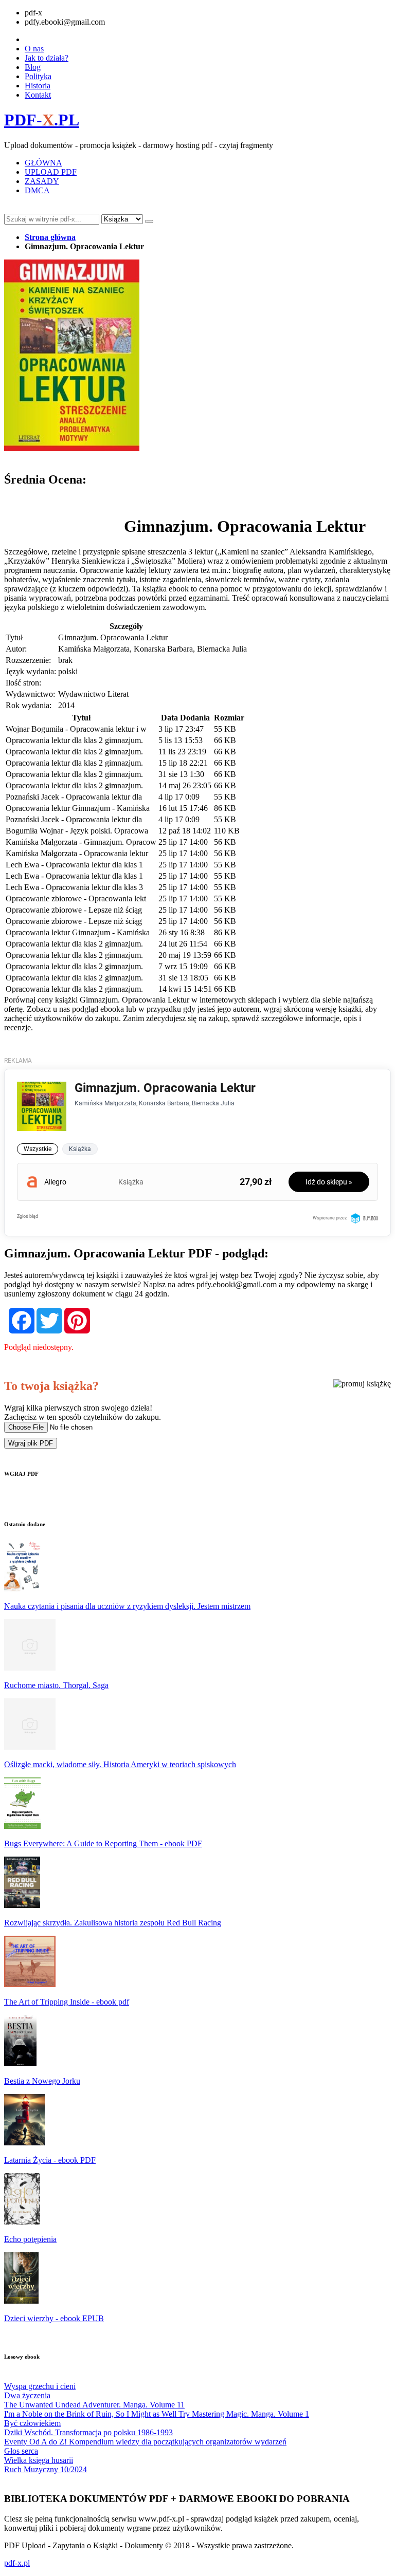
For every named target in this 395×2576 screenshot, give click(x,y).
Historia (38, 86)
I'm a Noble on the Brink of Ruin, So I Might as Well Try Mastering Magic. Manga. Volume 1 (157, 2414)
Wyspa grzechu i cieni (40, 2386)
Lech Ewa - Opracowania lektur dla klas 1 (74, 865)
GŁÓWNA (43, 163)
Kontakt (38, 95)
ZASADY (42, 181)
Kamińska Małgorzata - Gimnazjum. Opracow (81, 842)
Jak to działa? (47, 58)
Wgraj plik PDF (31, 1443)
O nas (34, 49)
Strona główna (50, 237)
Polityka (38, 76)
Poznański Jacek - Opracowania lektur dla (74, 797)
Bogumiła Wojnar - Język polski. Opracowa (77, 831)
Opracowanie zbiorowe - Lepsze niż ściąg (74, 910)
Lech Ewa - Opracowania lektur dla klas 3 (74, 887)
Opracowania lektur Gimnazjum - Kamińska (78, 808)
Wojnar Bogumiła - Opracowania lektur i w (76, 729)
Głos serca (21, 2451)
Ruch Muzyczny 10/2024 (46, 2469)
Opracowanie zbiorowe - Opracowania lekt (76, 898)
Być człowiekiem (32, 2423)
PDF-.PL (42, 120)
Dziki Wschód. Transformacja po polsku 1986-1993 (88, 2432)
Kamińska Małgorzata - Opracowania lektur (77, 853)
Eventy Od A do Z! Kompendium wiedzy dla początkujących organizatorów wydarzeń (145, 2442)
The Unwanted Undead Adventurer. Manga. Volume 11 (94, 2405)
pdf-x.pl (17, 2563)
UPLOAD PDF (51, 172)
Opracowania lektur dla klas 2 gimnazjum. (74, 740)
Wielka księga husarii (39, 2460)
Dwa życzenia (27, 2395)
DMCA (37, 190)
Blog (33, 67)
